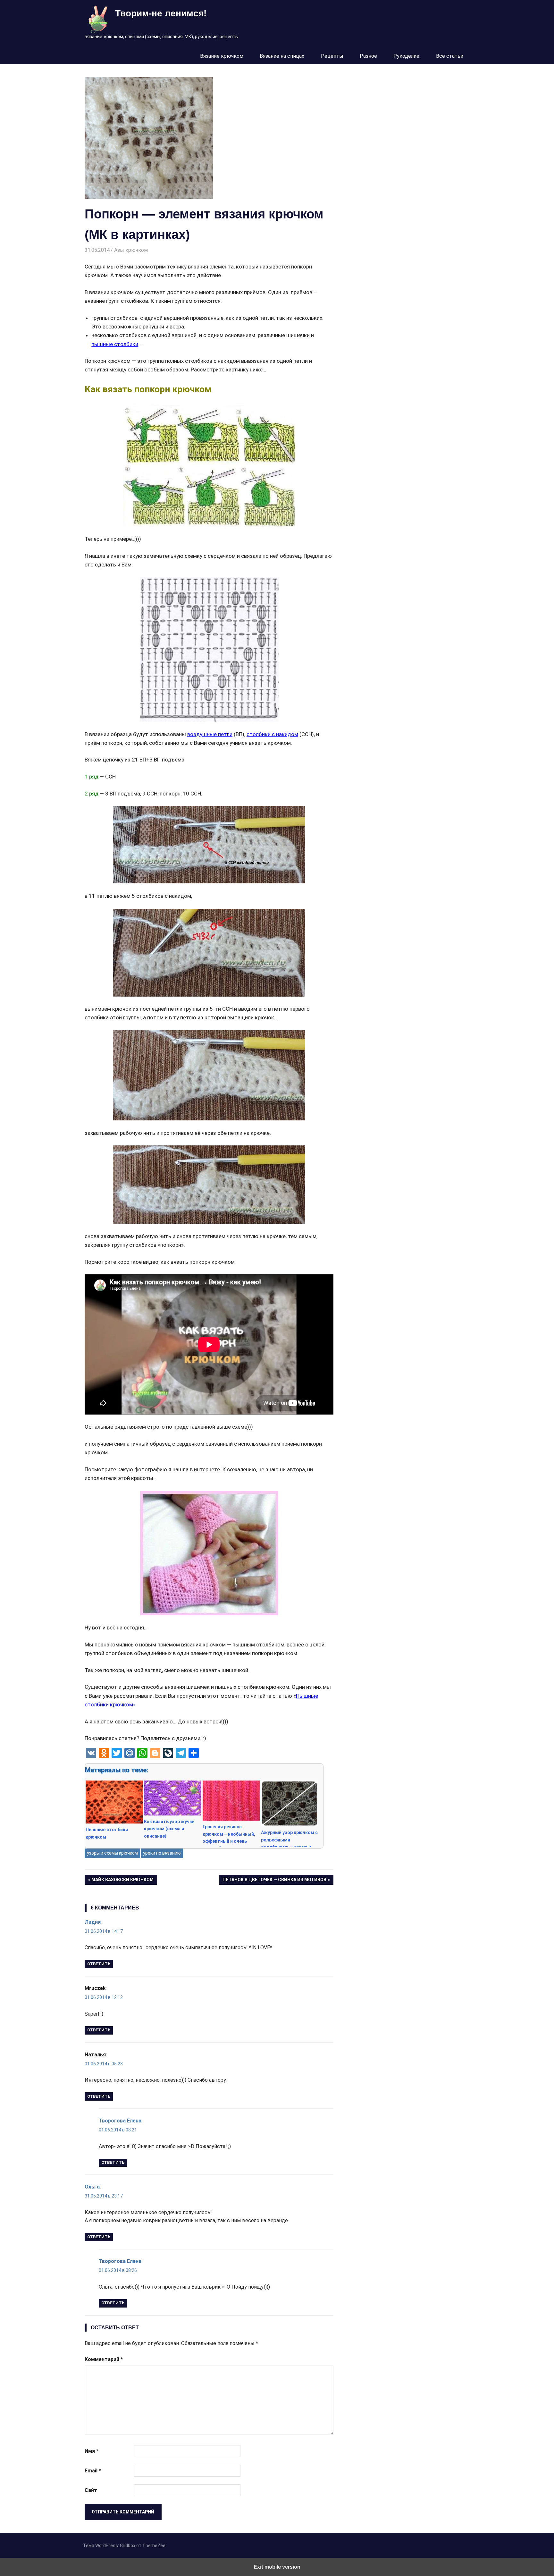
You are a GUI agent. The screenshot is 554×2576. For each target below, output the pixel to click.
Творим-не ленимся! (161, 13)
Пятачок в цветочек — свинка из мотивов (274, 1881)
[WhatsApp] (142, 1753)
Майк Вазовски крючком (122, 1881)
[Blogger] (155, 1753)
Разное (368, 56)
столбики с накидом (272, 734)
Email (93, 2471)
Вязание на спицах (282, 56)
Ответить (99, 1964)
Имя (92, 2451)
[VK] (91, 1753)
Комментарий (104, 2359)
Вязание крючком (222, 56)
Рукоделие (406, 56)
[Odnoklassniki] (104, 1753)
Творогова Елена (120, 2121)
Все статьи (450, 56)
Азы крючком (131, 250)
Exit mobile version (277, 2567)
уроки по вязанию (162, 1853)
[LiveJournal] (168, 1753)
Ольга (92, 2187)
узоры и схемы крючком (112, 1853)
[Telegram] (181, 1753)
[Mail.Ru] (130, 1753)
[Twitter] (117, 1753)
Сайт (91, 2490)
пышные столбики (115, 344)
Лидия (93, 1922)
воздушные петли (210, 734)
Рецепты (332, 56)
